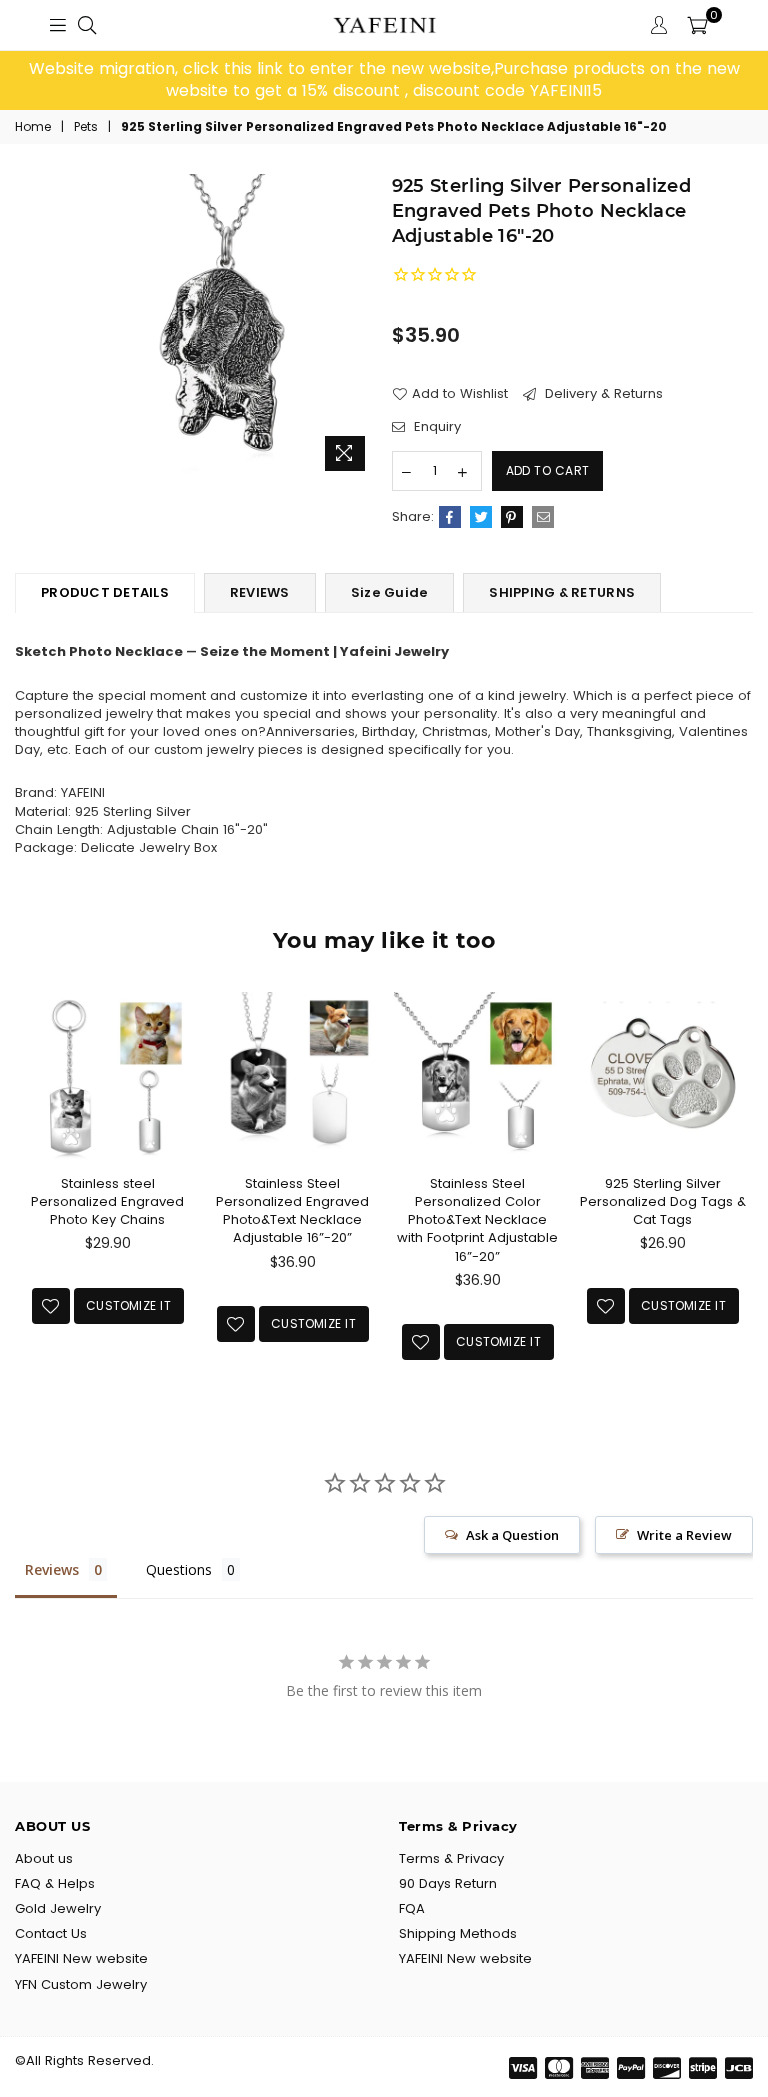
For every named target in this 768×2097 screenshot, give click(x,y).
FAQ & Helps (55, 1883)
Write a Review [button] (684, 1535)
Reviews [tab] (52, 1569)
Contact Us (51, 1933)
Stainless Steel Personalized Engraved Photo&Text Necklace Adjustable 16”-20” (292, 1211)
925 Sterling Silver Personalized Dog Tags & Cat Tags (663, 1201)
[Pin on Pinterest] (512, 517)
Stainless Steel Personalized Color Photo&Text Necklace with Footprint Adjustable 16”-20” (477, 1220)
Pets (86, 127)
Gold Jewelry (58, 1908)
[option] (384, 80)
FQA (412, 1908)
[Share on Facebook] (450, 517)
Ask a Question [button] (512, 1535)
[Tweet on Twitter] (481, 517)
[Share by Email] (543, 517)
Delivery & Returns (602, 394)
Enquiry (435, 427)
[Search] (87, 25)
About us (44, 1858)
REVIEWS (260, 592)
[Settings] (659, 25)
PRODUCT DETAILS (105, 592)
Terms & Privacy (451, 1858)
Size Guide (390, 592)
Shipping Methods (458, 1933)
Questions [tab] (179, 1569)
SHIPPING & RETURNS (562, 592)
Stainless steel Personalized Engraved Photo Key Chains (107, 1201)
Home (33, 127)
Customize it (128, 1305)
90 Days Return (448, 1883)
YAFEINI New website (81, 1958)
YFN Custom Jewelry (81, 1984)
